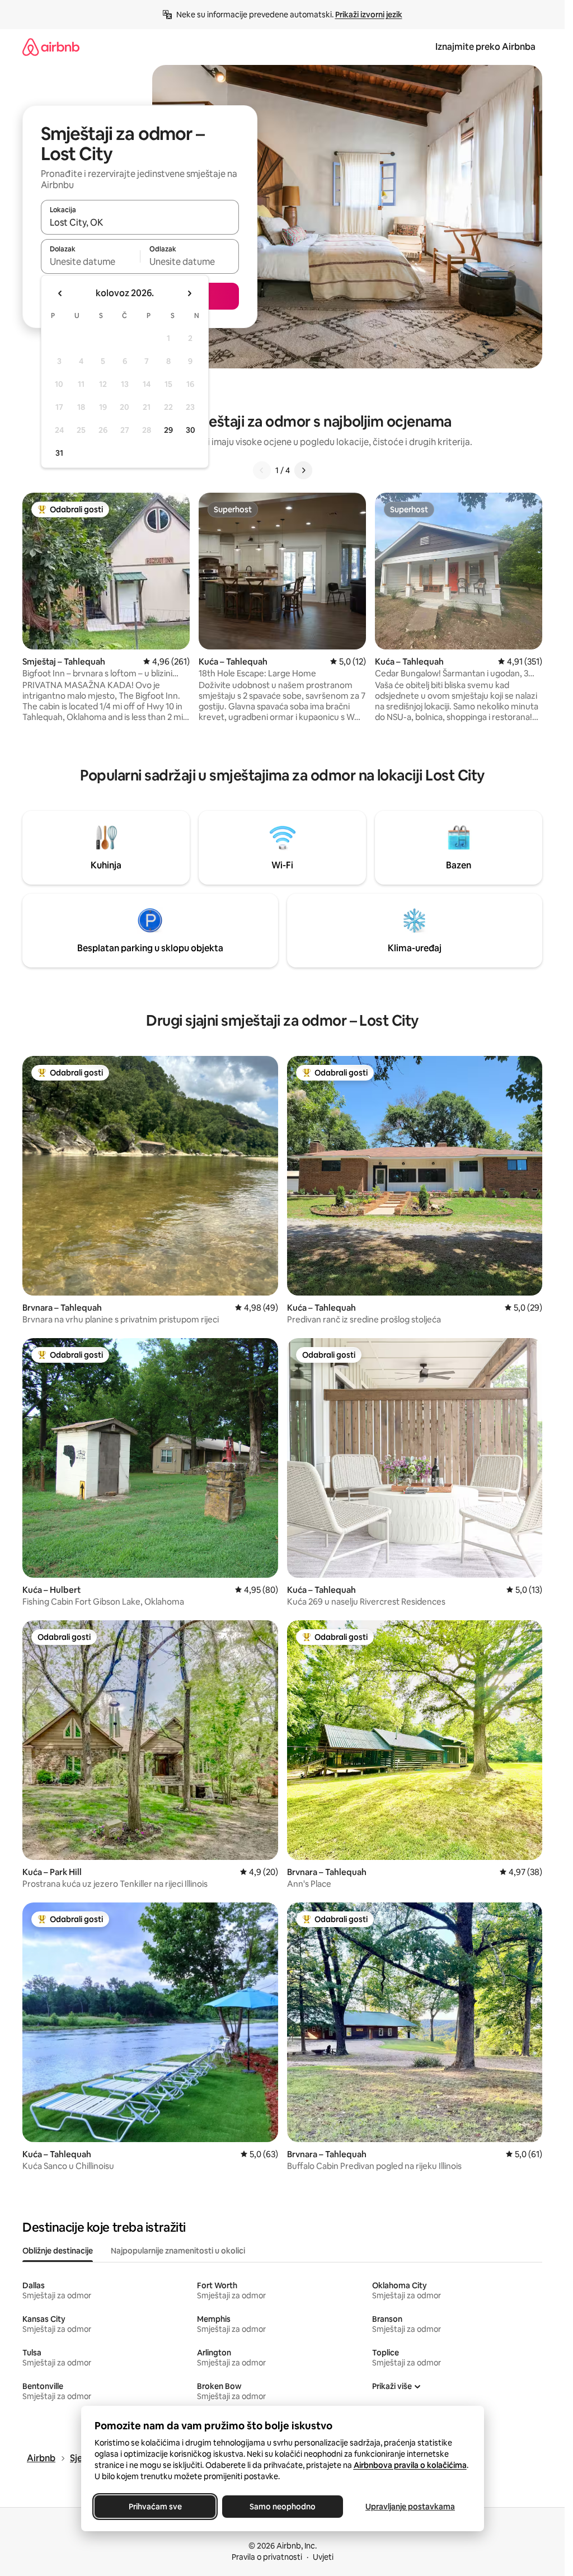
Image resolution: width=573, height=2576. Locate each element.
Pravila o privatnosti (267, 2557)
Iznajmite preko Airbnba (485, 47)
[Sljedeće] (303, 470)
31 (59, 453)
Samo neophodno (283, 2507)
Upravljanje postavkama (410, 2507)
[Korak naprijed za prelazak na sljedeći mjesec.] (189, 293)
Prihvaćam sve (155, 2507)
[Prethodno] (262, 470)
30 (191, 430)
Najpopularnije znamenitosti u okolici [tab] (178, 2251)
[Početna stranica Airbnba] (51, 47)
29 (168, 430)
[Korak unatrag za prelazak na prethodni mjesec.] (60, 293)
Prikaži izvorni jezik (369, 15)
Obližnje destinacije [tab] (58, 2251)
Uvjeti (323, 2557)
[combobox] (140, 222)
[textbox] (90, 261)
